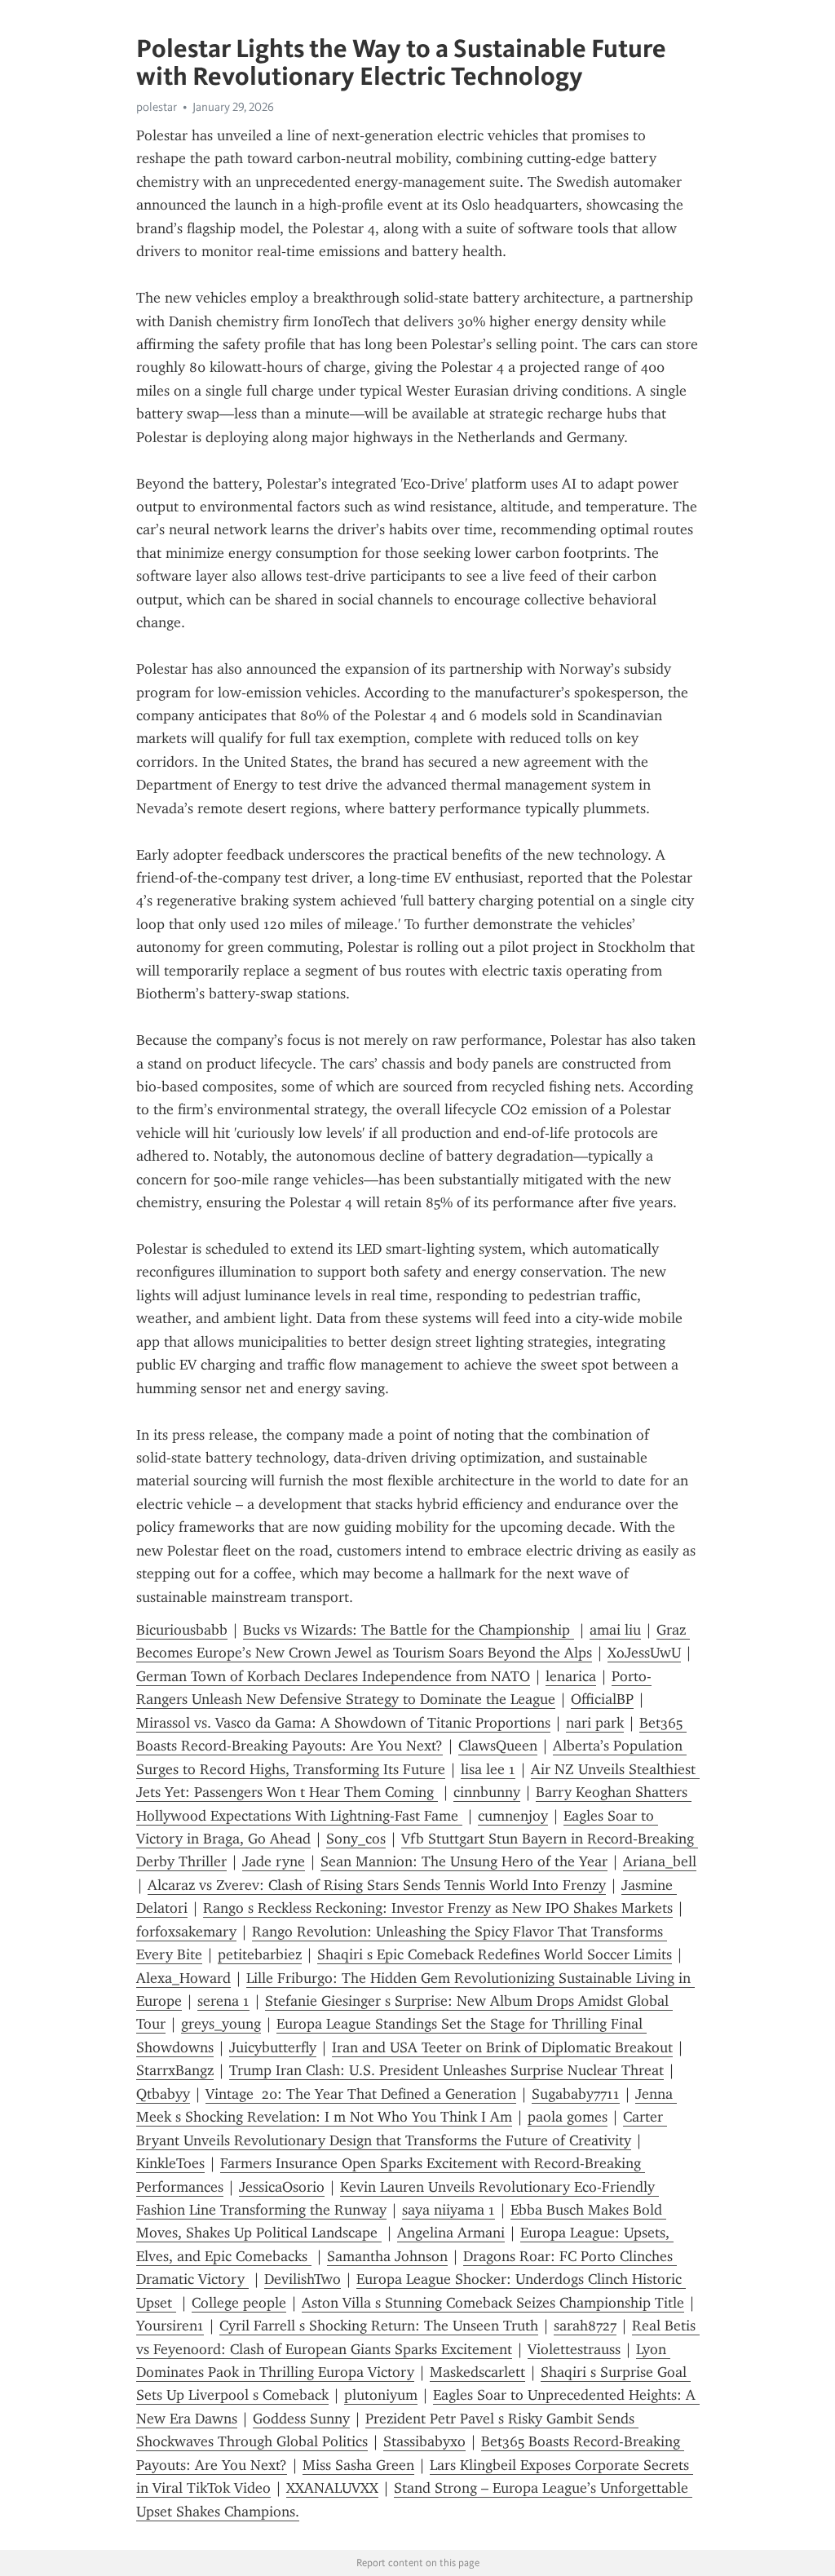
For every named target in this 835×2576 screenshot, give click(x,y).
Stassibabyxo (424, 2441)
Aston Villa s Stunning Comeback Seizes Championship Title (493, 2303)
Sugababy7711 (576, 2094)
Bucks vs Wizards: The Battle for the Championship (409, 1630)
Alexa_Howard (183, 1978)
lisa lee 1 (488, 1769)
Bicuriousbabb (182, 1630)
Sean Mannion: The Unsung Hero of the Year (464, 1861)
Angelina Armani (451, 2233)
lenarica (571, 1676)
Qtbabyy (163, 2094)
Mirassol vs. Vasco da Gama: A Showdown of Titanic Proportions (343, 1723)
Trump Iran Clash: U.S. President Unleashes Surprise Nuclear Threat (446, 2070)
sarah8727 (585, 2326)
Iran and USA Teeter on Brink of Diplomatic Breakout (502, 2047)
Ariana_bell (660, 1861)
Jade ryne (274, 1861)
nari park (595, 1723)
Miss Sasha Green (358, 2465)
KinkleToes (170, 2163)
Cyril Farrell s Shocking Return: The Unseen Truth (379, 2326)
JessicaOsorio (282, 2187)
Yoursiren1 (170, 2326)
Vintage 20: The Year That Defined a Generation (361, 2094)
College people (239, 2303)
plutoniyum (381, 2395)
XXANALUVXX (332, 2488)
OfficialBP (602, 1699)
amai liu (615, 1630)
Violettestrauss (574, 2349)
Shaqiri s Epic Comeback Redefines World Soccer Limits (495, 1954)
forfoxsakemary (186, 1932)
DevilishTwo (303, 2279)
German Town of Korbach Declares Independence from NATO (333, 1676)
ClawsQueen (498, 1746)
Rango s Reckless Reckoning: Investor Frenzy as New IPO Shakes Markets (438, 1908)
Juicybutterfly (273, 2047)
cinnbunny (487, 1792)
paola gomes (568, 2117)
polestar (157, 107)
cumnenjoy (513, 1816)
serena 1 (223, 2001)
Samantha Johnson (387, 2256)
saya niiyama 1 (448, 2210)
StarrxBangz (175, 2070)
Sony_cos (356, 1839)
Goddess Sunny (301, 2419)
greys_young (221, 2024)
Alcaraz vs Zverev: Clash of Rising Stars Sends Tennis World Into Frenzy (377, 1885)
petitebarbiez (260, 1954)
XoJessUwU (644, 1653)
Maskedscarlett (477, 2372)
